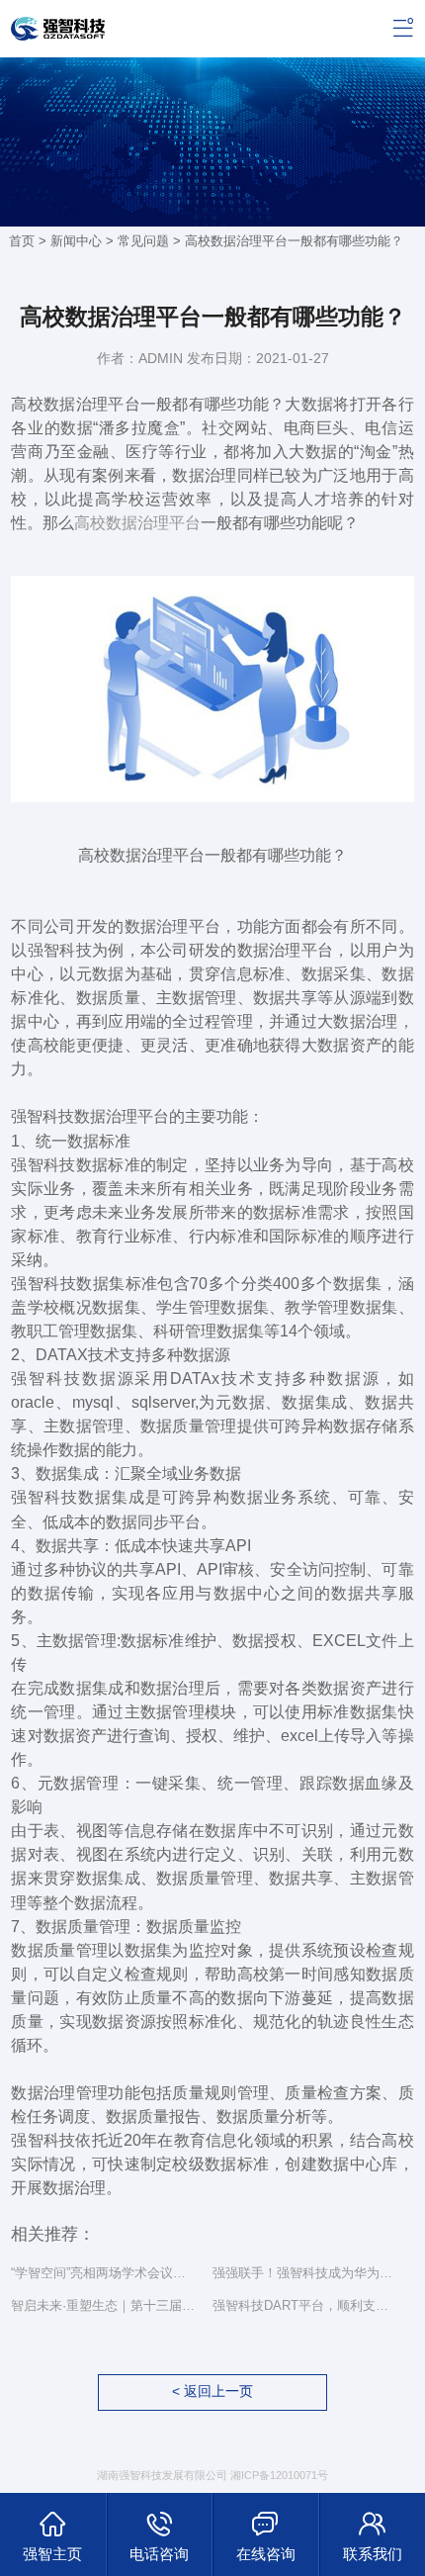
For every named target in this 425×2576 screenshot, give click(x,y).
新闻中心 (76, 241)
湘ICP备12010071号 (279, 2475)
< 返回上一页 (212, 2392)
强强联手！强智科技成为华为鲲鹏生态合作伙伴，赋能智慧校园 (306, 2273)
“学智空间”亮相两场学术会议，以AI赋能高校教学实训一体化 (104, 2273)
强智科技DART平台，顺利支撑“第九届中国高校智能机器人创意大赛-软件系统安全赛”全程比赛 (306, 2306)
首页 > (30, 241)
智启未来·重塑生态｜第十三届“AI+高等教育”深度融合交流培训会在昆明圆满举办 (104, 2306)
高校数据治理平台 (137, 522)
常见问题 (143, 241)
